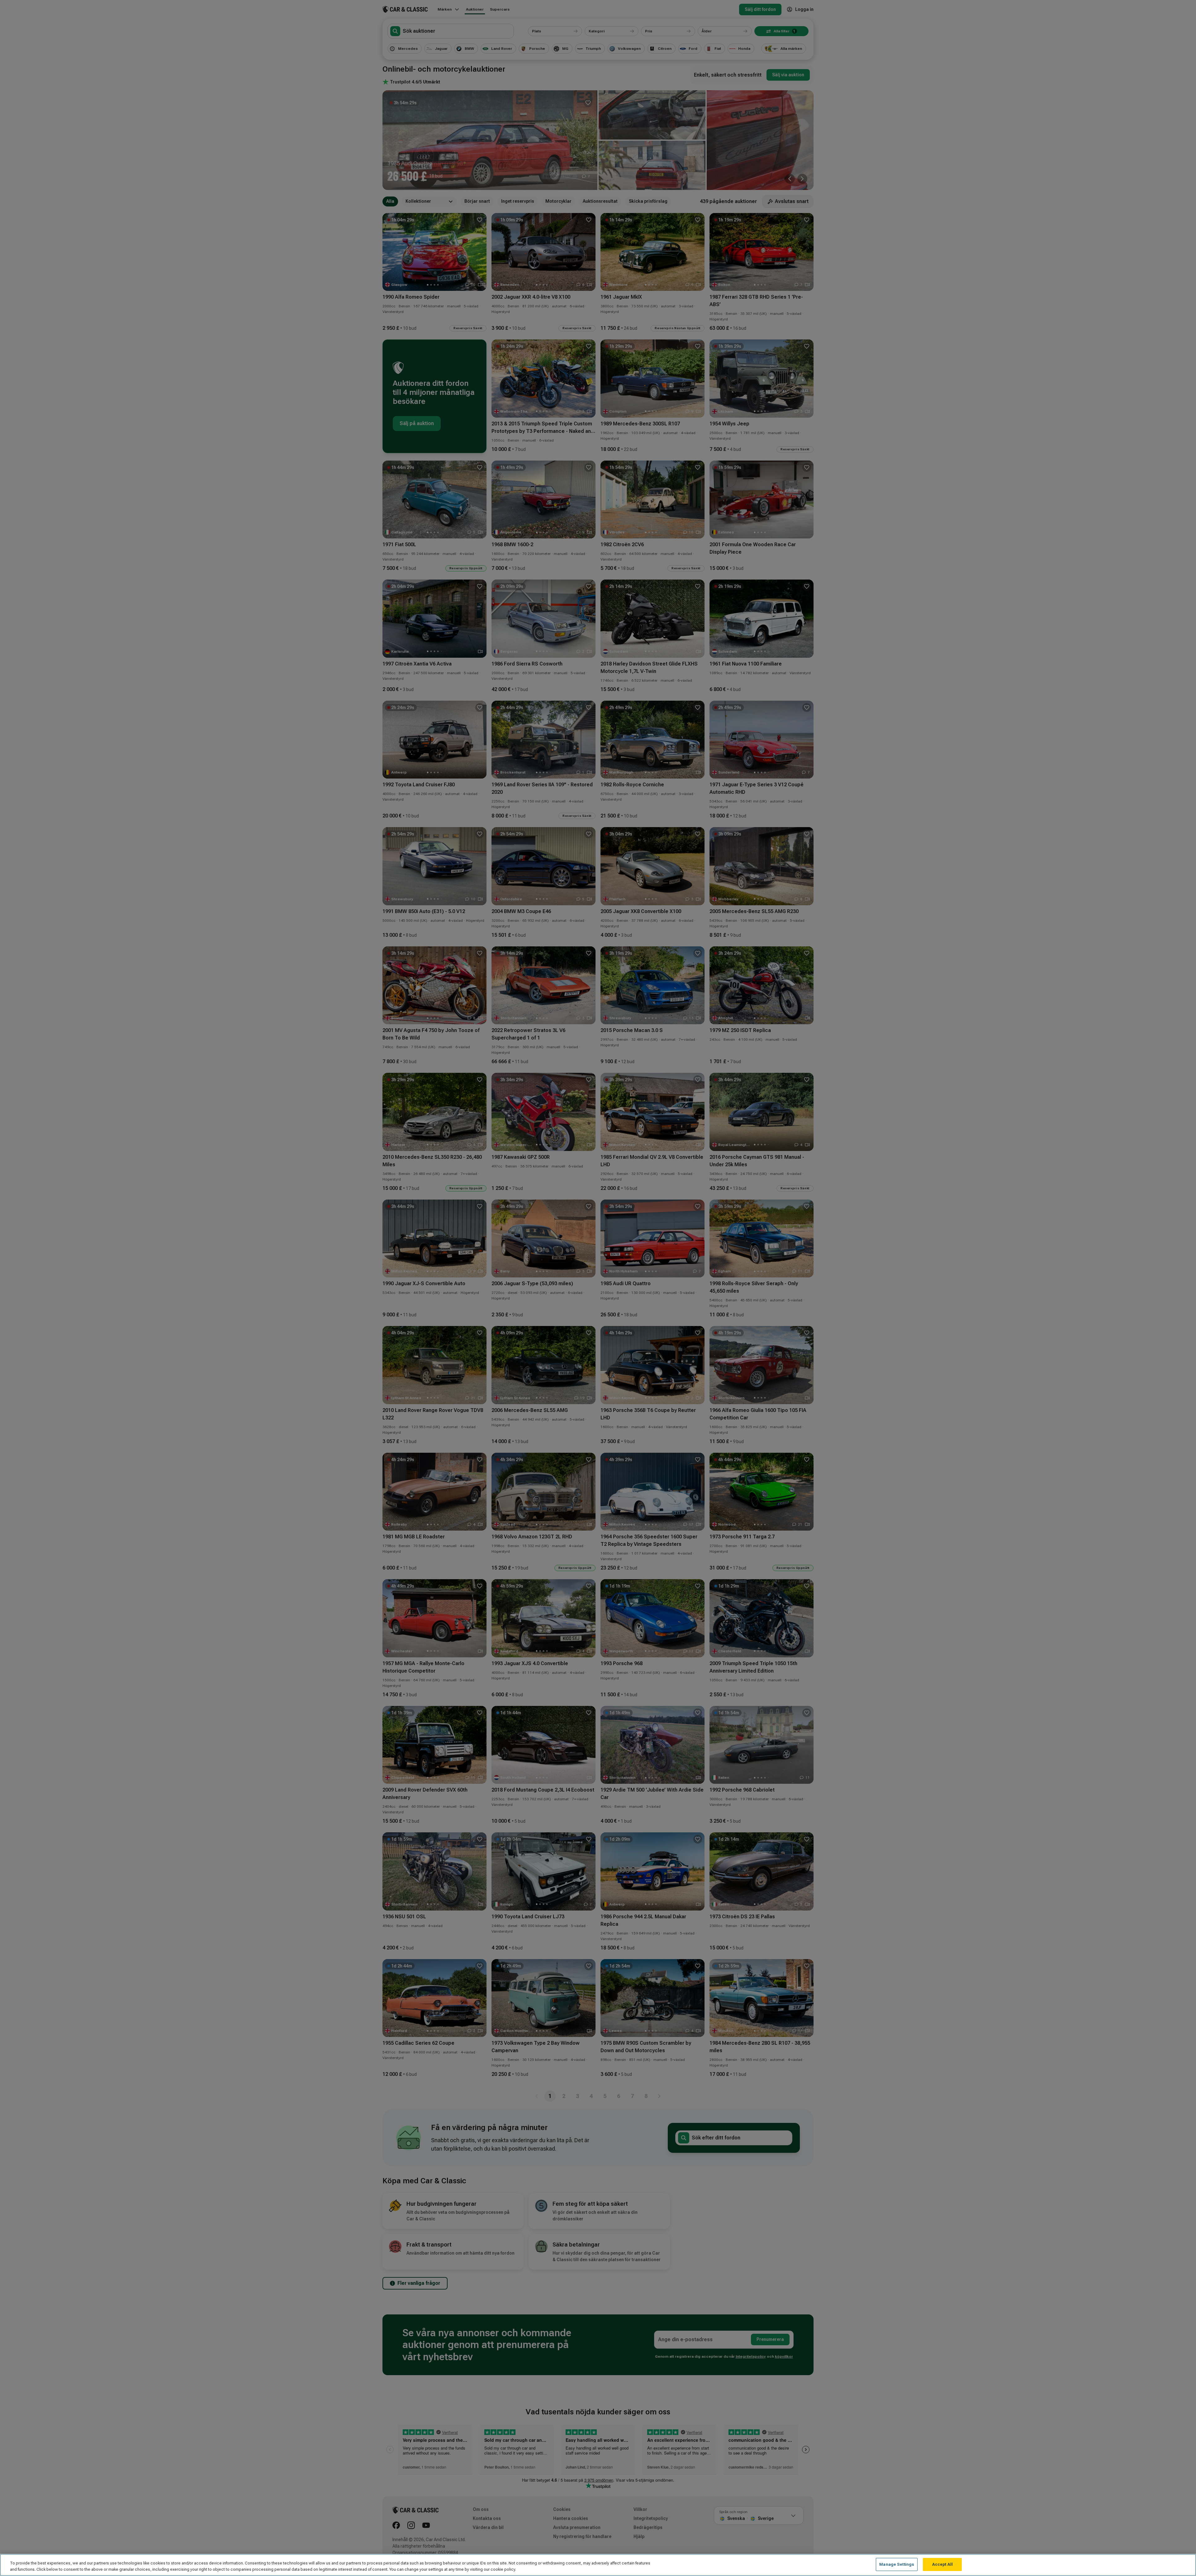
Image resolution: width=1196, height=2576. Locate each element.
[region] (598, 2565)
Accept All (942, 2564)
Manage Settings (897, 2564)
